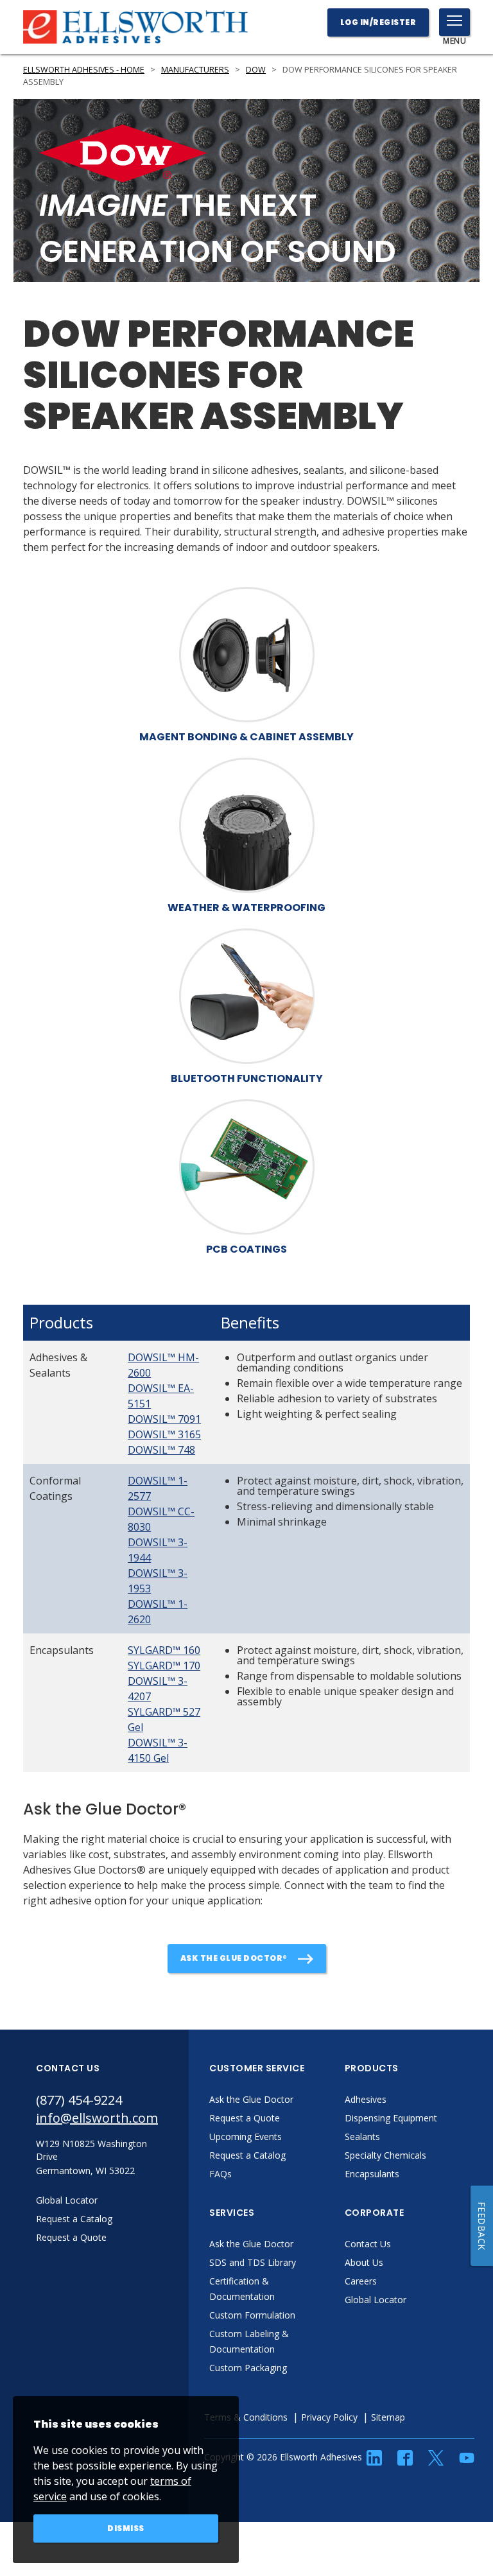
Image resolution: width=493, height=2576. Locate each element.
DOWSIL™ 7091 (164, 1419)
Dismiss (126, 2528)
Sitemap (388, 2417)
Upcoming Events (246, 2137)
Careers (361, 2281)
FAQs (221, 2174)
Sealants (362, 2137)
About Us (364, 2262)
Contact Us (368, 2244)
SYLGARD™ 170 (164, 1666)
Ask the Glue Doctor (251, 2099)
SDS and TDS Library (253, 2262)
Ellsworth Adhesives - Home (84, 70)
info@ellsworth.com (97, 2118)
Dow (256, 70)
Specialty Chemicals (385, 2155)
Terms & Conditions (246, 2417)
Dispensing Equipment (391, 2118)
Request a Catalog (247, 2155)
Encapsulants (372, 2174)
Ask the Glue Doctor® (234, 1958)
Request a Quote (245, 2118)
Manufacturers (195, 70)
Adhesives (366, 2099)
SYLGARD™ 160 (164, 1650)
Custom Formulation (252, 2315)
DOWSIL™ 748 (161, 1450)
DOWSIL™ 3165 (164, 1434)
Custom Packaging (248, 2368)
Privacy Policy (329, 2417)
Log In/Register (378, 22)
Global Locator (376, 2300)
